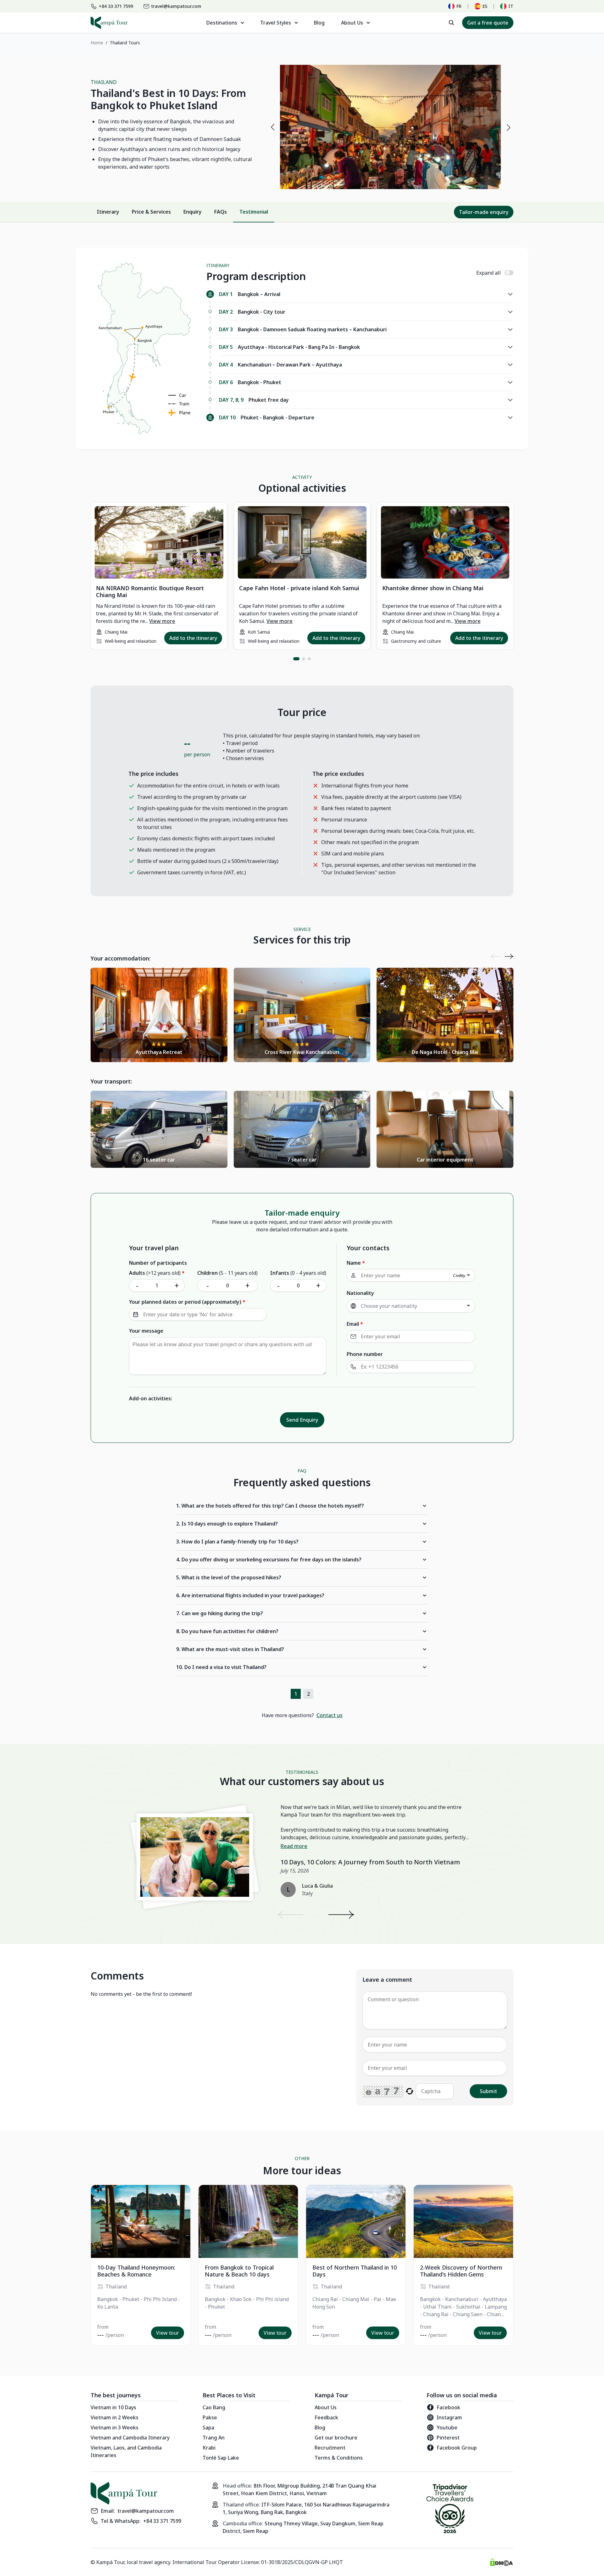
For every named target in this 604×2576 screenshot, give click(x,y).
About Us (326, 2407)
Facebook (448, 2407)
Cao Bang (214, 2407)
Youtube (447, 2428)
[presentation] (272, 127)
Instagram (449, 2417)
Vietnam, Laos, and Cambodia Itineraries (126, 2451)
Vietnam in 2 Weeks (115, 2417)
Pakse (210, 2417)
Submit (488, 2091)
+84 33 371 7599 (162, 2521)
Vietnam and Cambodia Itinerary (130, 2438)
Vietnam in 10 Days (113, 2407)
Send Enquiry (302, 1420)
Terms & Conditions (339, 2458)
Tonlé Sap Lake (221, 2458)
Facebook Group (457, 2448)
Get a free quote (488, 23)
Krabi (209, 2448)
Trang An (214, 2438)
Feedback (326, 2417)
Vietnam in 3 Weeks (115, 2428)
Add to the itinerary (193, 638)
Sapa (208, 2428)
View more (162, 621)
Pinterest (448, 2438)
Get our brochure (336, 2438)
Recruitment (330, 2448)
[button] (296, 659)
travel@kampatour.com (146, 2511)
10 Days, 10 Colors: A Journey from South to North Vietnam (370, 1862)
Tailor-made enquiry (484, 212)
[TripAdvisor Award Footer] (450, 2510)
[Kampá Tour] (109, 23)
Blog (319, 23)
